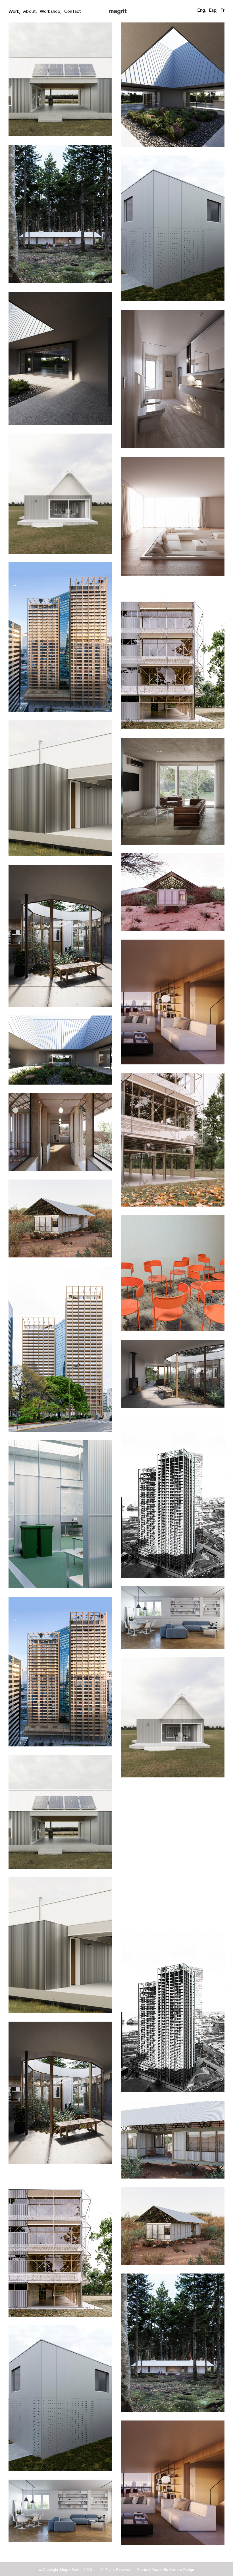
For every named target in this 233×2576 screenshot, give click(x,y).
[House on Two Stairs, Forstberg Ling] (60, 147)
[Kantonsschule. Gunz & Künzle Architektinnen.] (173, 1076)
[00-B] (173, 313)
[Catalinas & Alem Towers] (60, 1269)
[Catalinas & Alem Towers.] (173, 1419)
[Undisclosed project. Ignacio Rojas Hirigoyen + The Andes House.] (60, 1096)
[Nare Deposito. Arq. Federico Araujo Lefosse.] (60, 1443)
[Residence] (173, 1589)
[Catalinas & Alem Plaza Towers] (60, 565)
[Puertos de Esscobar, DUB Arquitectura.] (173, 158)
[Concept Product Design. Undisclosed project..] (173, 1218)
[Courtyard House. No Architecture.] (60, 868)
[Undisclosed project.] (173, 460)
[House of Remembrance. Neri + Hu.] (173, 25)
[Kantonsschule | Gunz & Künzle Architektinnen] (173, 587)
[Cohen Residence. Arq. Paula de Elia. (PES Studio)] (173, 942)
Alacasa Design (182, 2569)
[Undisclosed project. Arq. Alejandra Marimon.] (173, 740)
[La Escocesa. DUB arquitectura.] (60, 25)
